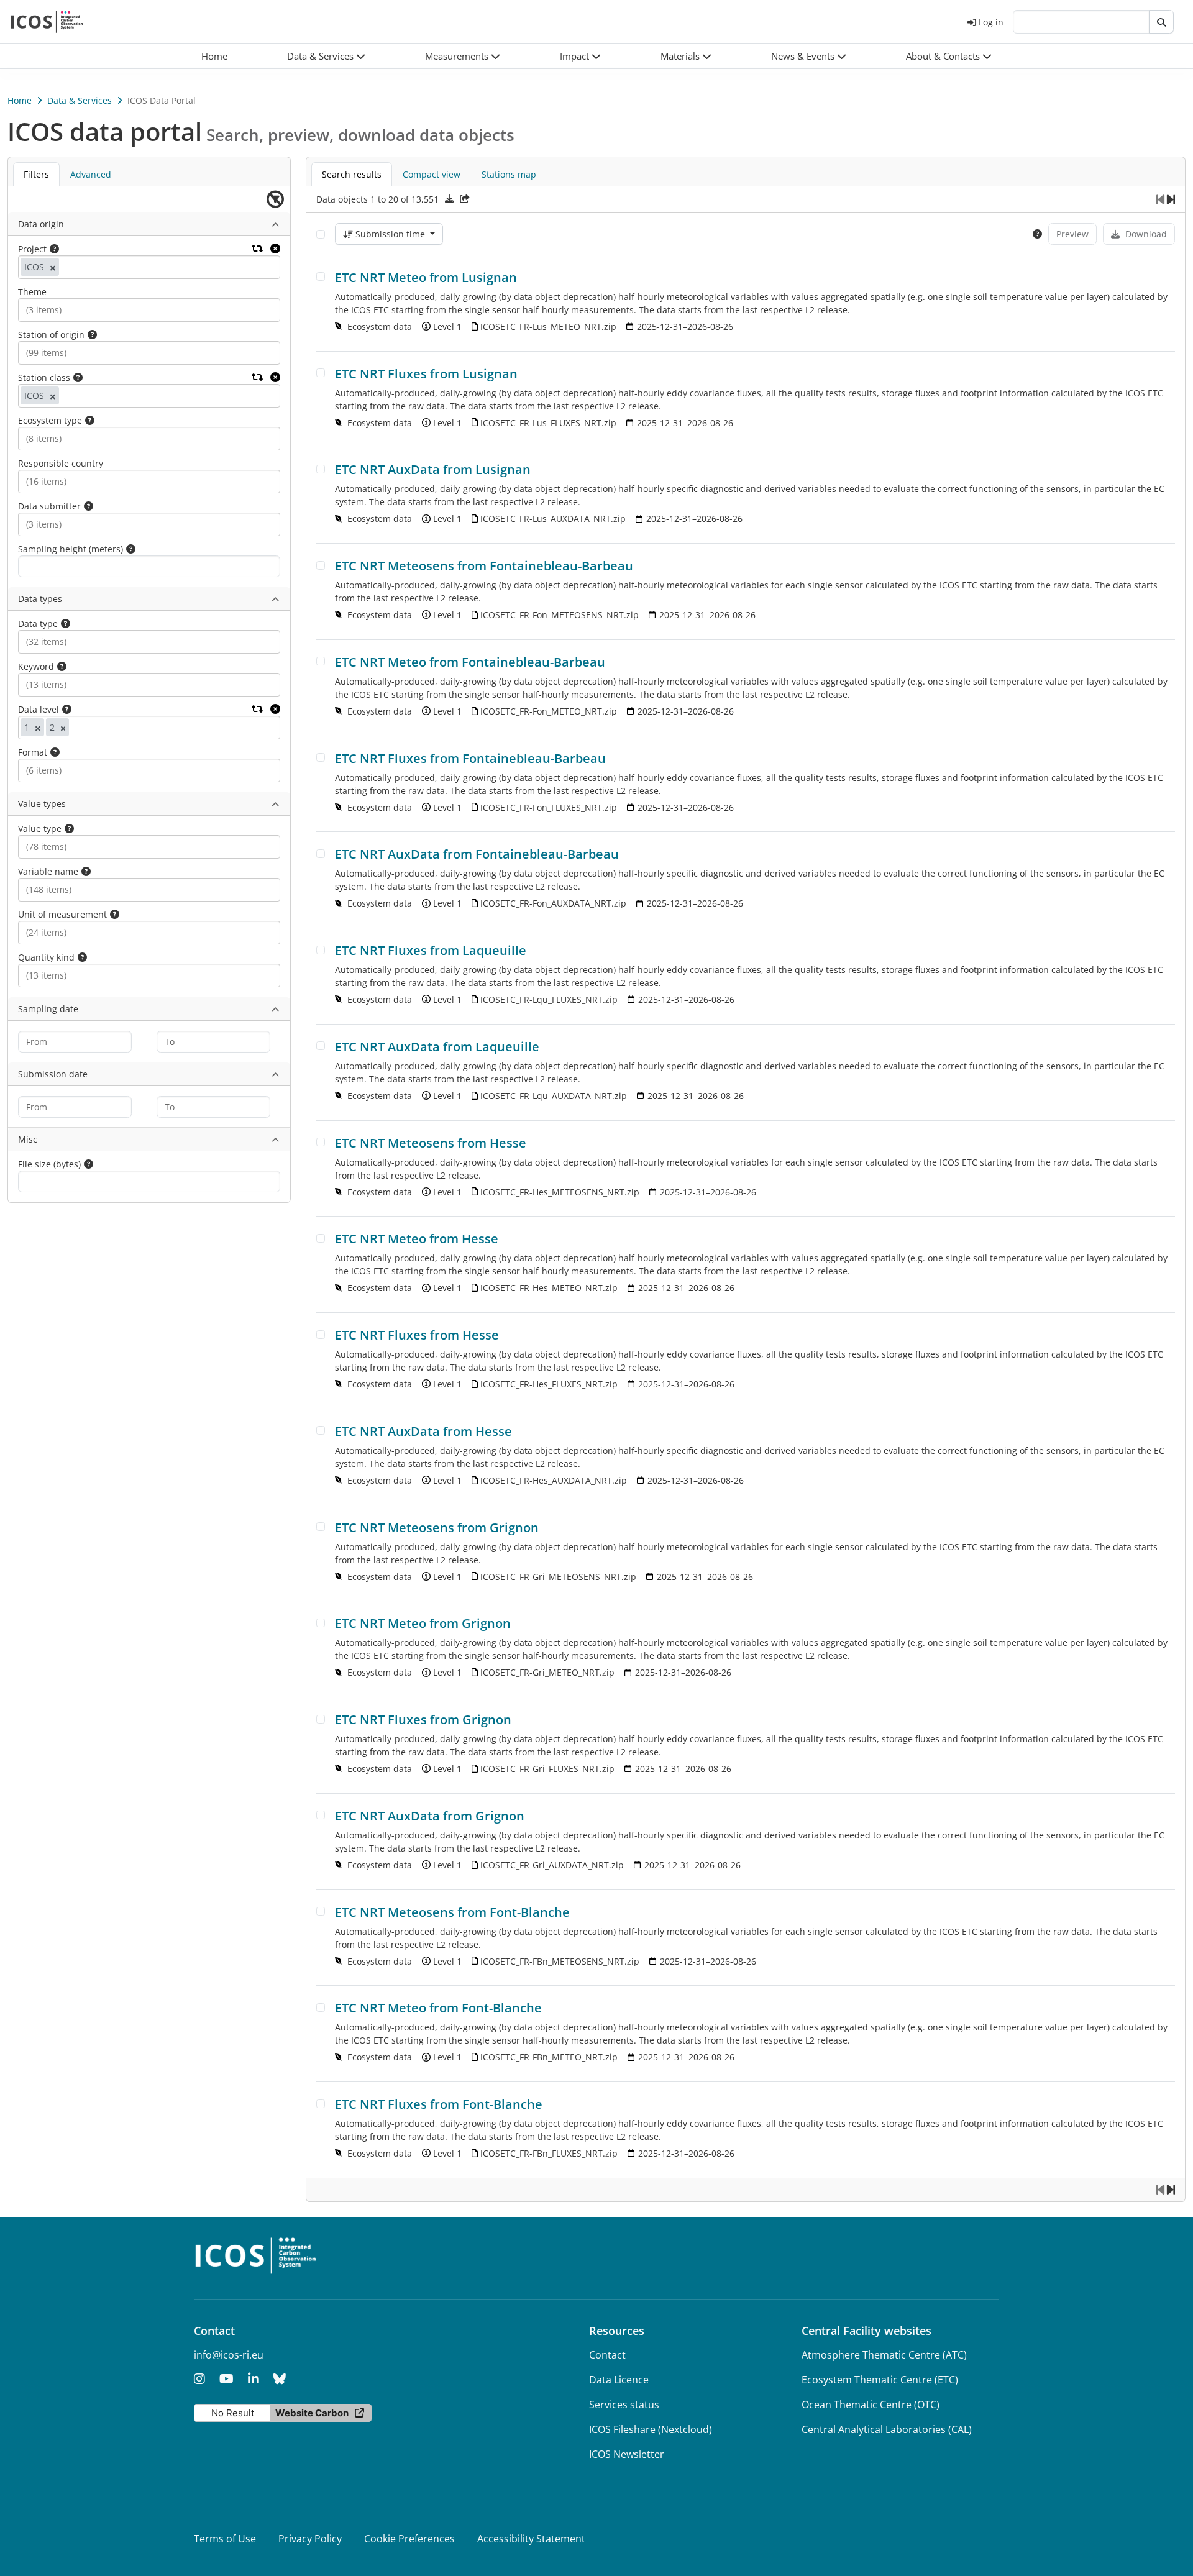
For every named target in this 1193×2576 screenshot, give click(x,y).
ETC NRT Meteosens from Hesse (431, 1143)
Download (1146, 234)
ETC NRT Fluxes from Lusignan (426, 374)
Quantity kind (46, 957)
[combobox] (75, 267)
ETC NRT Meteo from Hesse (417, 1239)
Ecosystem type (50, 420)
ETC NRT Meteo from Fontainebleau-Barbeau (470, 662)
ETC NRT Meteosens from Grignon (437, 1528)
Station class (44, 377)
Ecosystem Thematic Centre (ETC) (880, 2380)
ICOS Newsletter (627, 2454)
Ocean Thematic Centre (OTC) (871, 2405)
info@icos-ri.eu (229, 2355)
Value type (40, 829)
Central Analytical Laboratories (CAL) (887, 2429)
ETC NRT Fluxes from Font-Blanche (439, 2104)
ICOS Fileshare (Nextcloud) (651, 2429)
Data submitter (49, 506)
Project (32, 249)
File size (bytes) (49, 1164)
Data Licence (619, 2380)
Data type (38, 623)
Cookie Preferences (409, 2539)
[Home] (47, 22)
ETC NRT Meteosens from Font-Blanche (452, 1912)
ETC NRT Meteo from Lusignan (426, 277)
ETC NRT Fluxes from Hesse (417, 1335)
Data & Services (80, 100)
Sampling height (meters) (71, 549)
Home (20, 100)
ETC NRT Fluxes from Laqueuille (431, 950)
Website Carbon (312, 2413)
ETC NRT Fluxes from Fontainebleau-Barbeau (470, 758)
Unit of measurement (62, 914)
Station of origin (51, 335)
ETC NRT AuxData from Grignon (430, 1816)
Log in (991, 22)
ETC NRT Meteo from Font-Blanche (438, 2008)
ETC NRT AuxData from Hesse (423, 1431)
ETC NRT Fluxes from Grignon (423, 1720)
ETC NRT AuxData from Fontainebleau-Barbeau (477, 854)
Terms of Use (225, 2539)
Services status (624, 2405)
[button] (326, 56)
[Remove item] (53, 267)
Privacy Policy (310, 2539)
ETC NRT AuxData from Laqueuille (437, 1047)
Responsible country (61, 463)
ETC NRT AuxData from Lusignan (433, 469)
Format (33, 752)
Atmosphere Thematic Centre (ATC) (884, 2355)
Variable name (48, 871)
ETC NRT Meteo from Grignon (423, 1623)
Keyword (36, 666)
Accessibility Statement (531, 2539)
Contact (607, 2355)
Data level (39, 709)
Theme (32, 292)
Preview (1072, 234)
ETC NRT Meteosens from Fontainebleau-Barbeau (484, 566)
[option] (39, 267)
